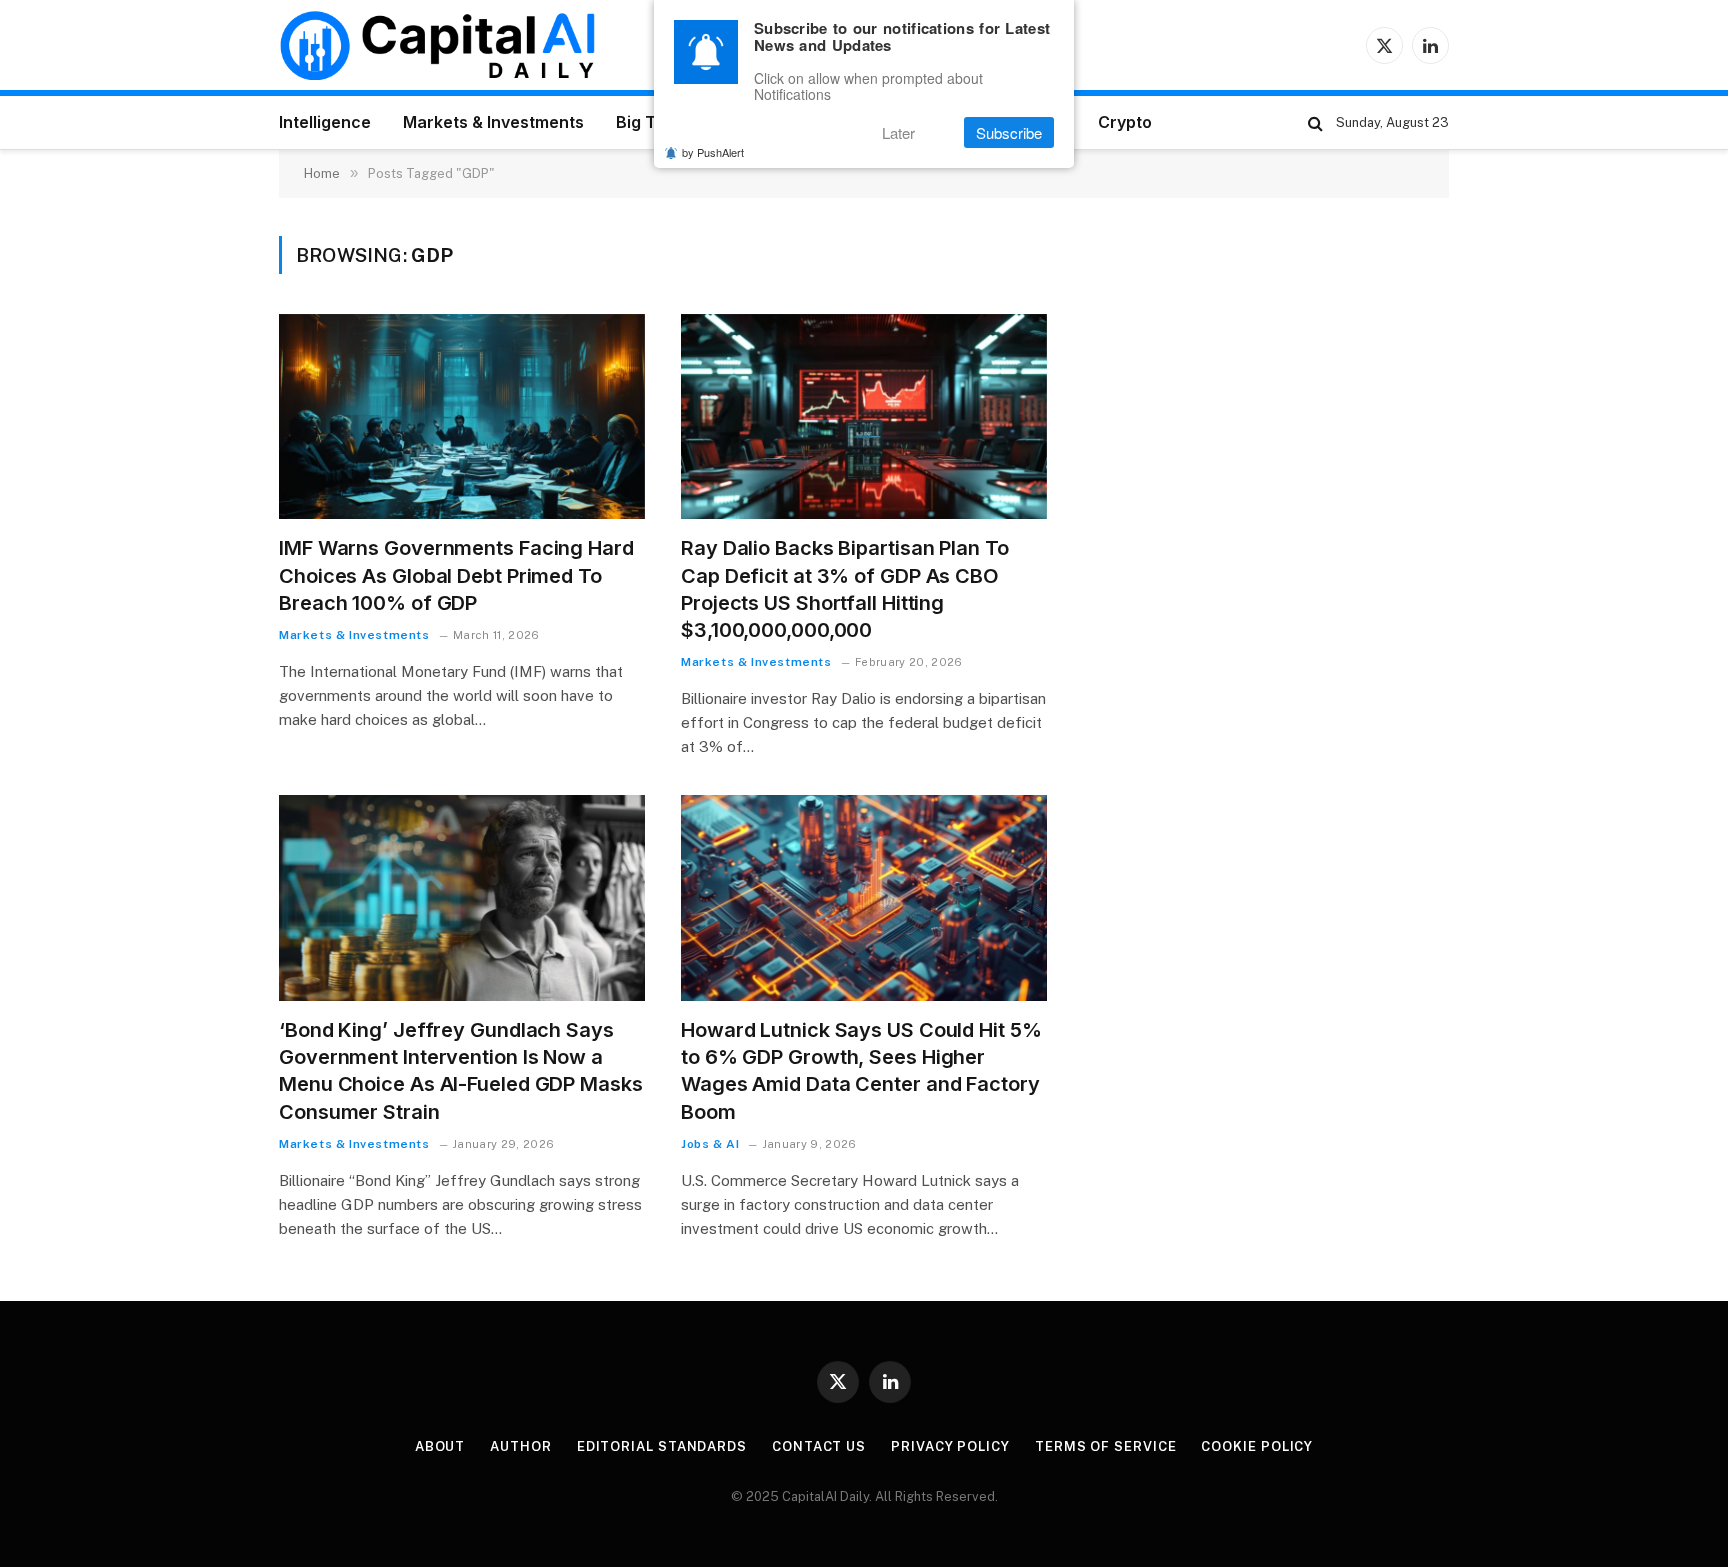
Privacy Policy (950, 1446)
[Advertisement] (1276, 376)
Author (520, 1446)
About (440, 1446)
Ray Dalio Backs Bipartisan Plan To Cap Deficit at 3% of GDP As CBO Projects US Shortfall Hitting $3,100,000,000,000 (845, 589)
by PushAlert (713, 152)
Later (898, 132)
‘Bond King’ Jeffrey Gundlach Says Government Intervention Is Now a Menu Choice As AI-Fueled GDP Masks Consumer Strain (461, 1071)
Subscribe (1009, 132)
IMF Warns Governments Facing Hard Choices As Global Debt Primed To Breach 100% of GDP (456, 575)
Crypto (1125, 122)
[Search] (1315, 122)
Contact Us (819, 1446)
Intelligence (325, 122)
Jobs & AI (710, 1144)
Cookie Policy (1257, 1446)
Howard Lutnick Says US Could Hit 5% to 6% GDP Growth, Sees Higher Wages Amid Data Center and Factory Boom (861, 1071)
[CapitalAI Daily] (437, 45)
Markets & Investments (493, 122)
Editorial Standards (662, 1446)
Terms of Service (1106, 1446)
